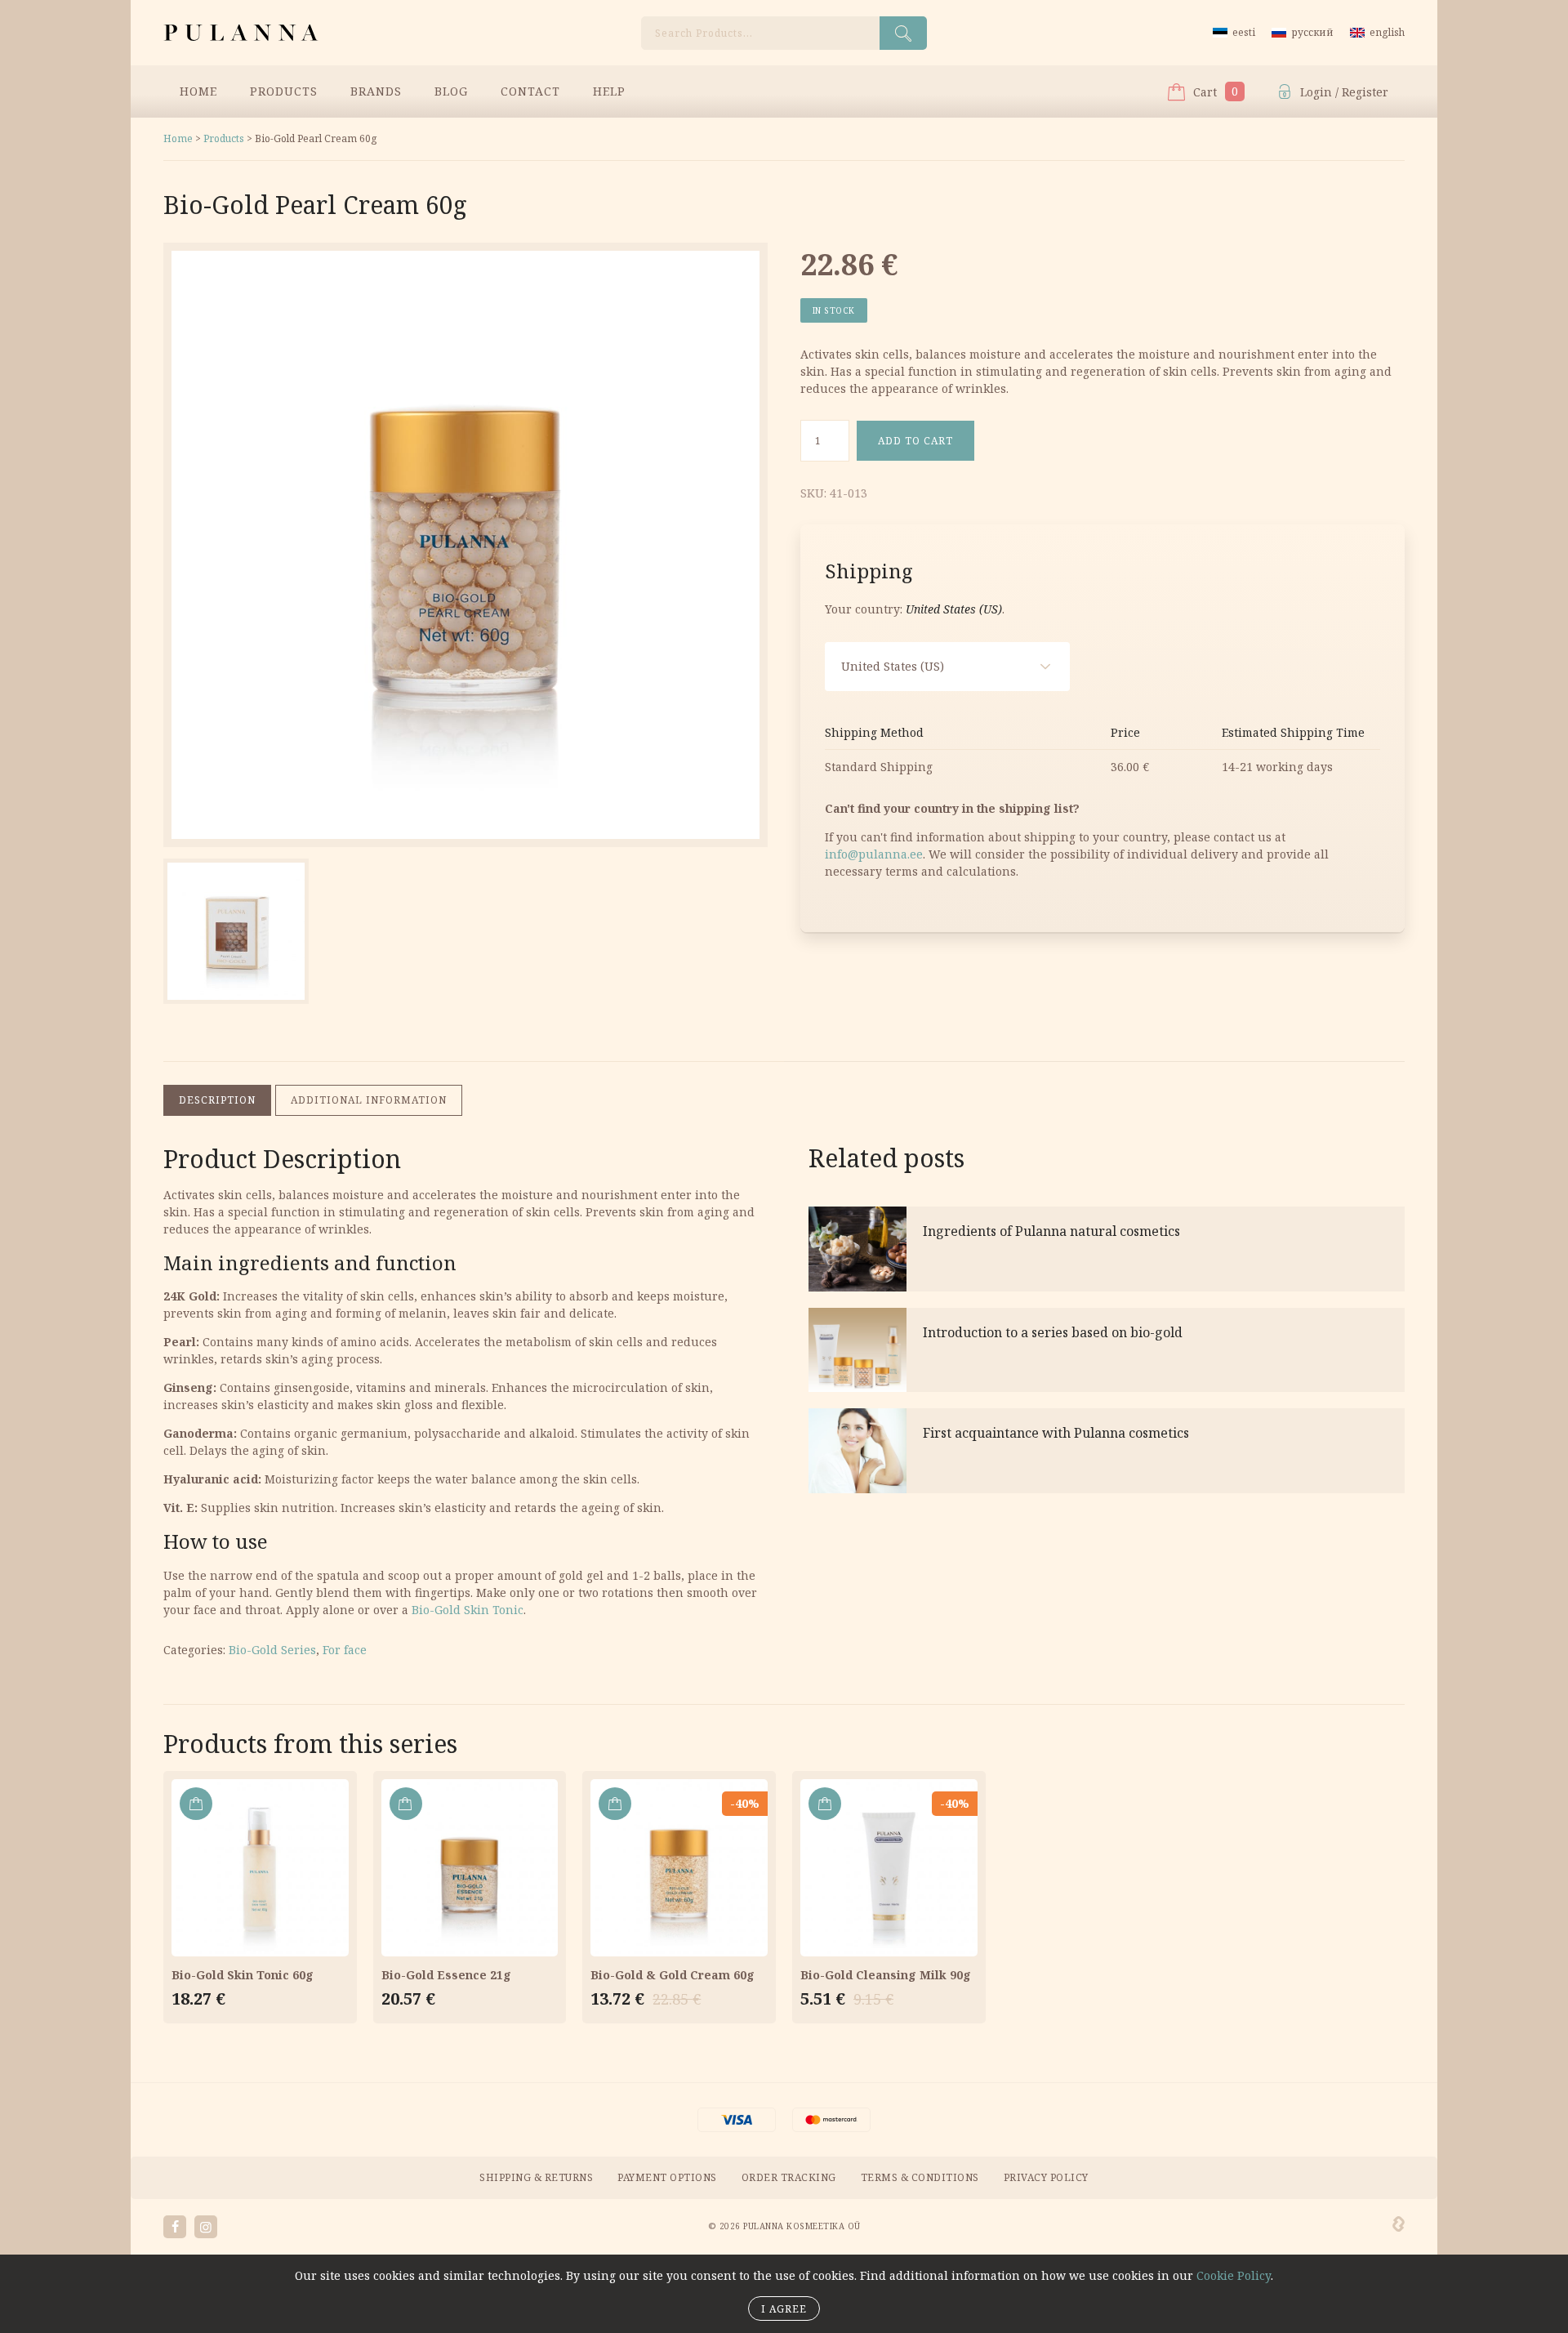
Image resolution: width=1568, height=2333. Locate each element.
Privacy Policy (1046, 2177)
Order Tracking (789, 2177)
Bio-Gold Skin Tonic (468, 1610)
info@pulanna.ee (874, 854)
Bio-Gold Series (272, 1650)
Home (198, 91)
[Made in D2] (1399, 2224)
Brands (376, 91)
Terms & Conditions (920, 2177)
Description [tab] (217, 1100)
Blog (451, 91)
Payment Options (667, 2177)
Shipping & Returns (536, 2177)
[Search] (903, 33)
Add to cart (915, 441)
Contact (530, 91)
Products (284, 91)
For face (345, 1650)
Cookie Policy (1234, 2275)
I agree (784, 2309)
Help (609, 91)
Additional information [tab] (369, 1100)
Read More (1107, 1249)
